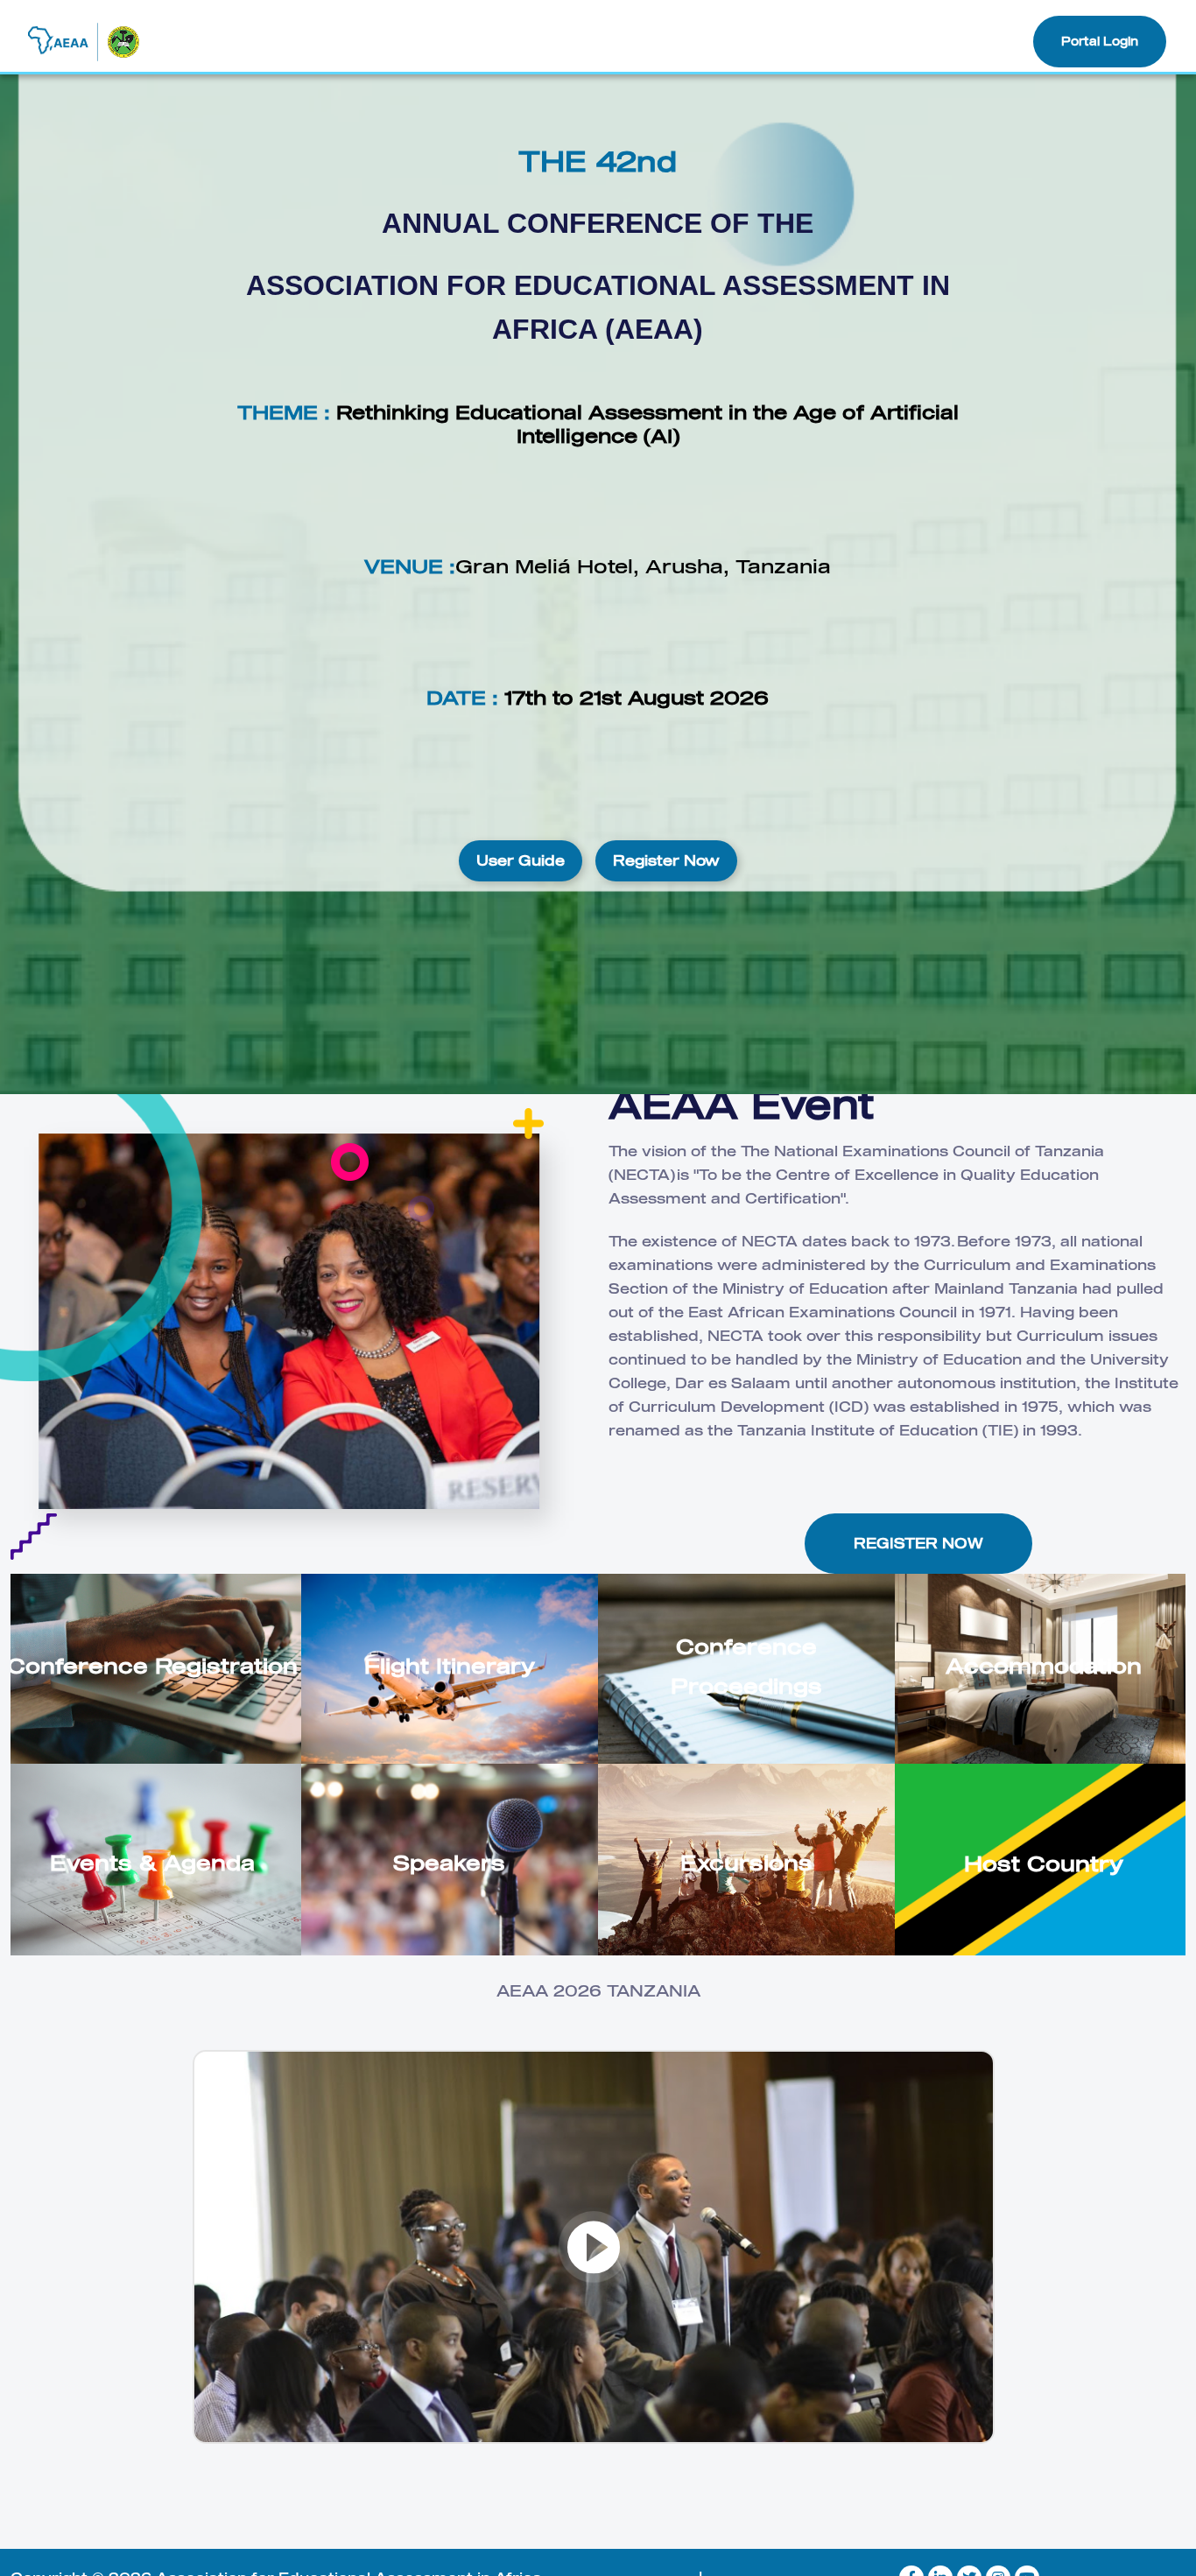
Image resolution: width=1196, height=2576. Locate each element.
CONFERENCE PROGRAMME (491, 41)
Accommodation (1044, 1665)
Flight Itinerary (450, 1665)
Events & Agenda (152, 1862)
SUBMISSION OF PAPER (816, 41)
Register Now (666, 860)
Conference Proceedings (746, 1666)
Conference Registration (152, 1665)
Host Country (1044, 1863)
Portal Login (1100, 41)
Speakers (449, 1862)
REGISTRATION (661, 41)
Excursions (746, 1862)
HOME (252, 41)
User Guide (521, 860)
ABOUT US (334, 41)
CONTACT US (965, 41)
